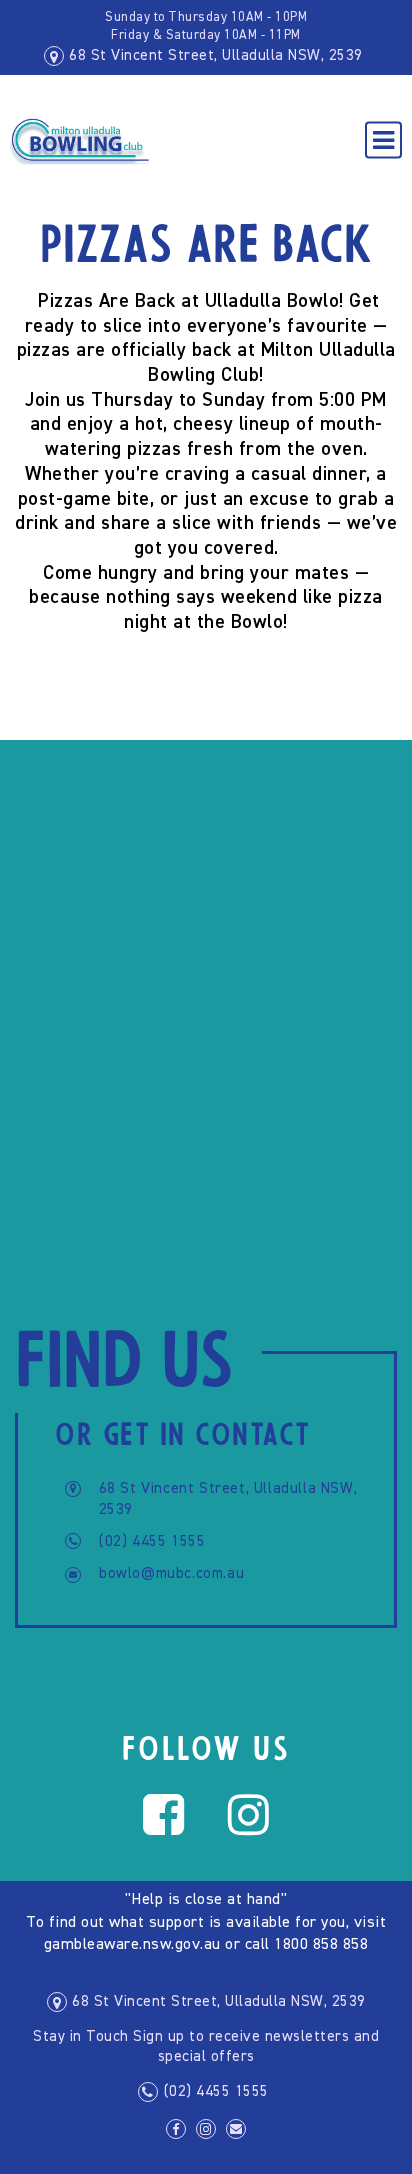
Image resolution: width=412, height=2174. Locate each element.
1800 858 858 (321, 1945)
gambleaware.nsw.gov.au (132, 1945)
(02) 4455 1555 (152, 1541)
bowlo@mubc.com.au (171, 1573)
